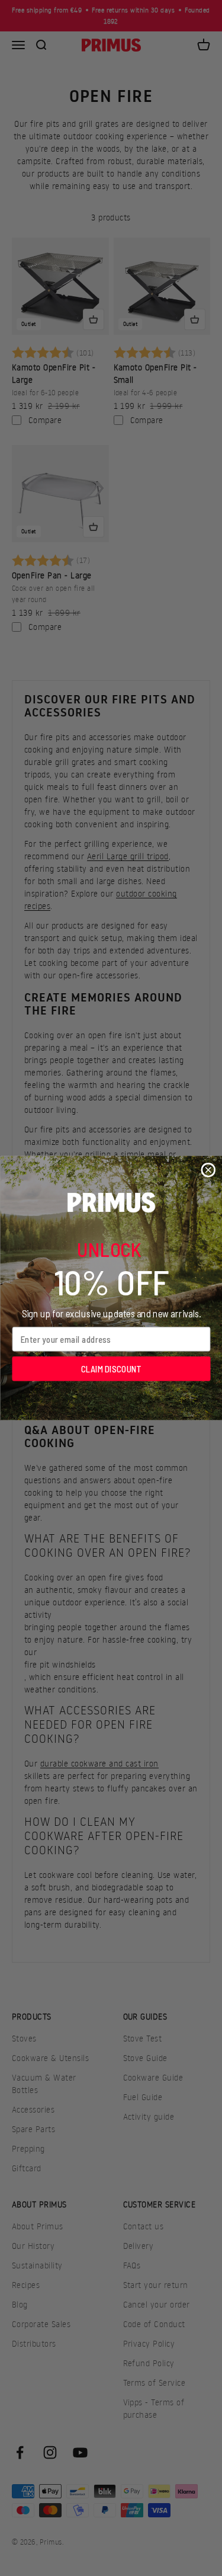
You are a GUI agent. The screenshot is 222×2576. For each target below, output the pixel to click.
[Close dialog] (208, 1170)
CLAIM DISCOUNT (111, 1368)
